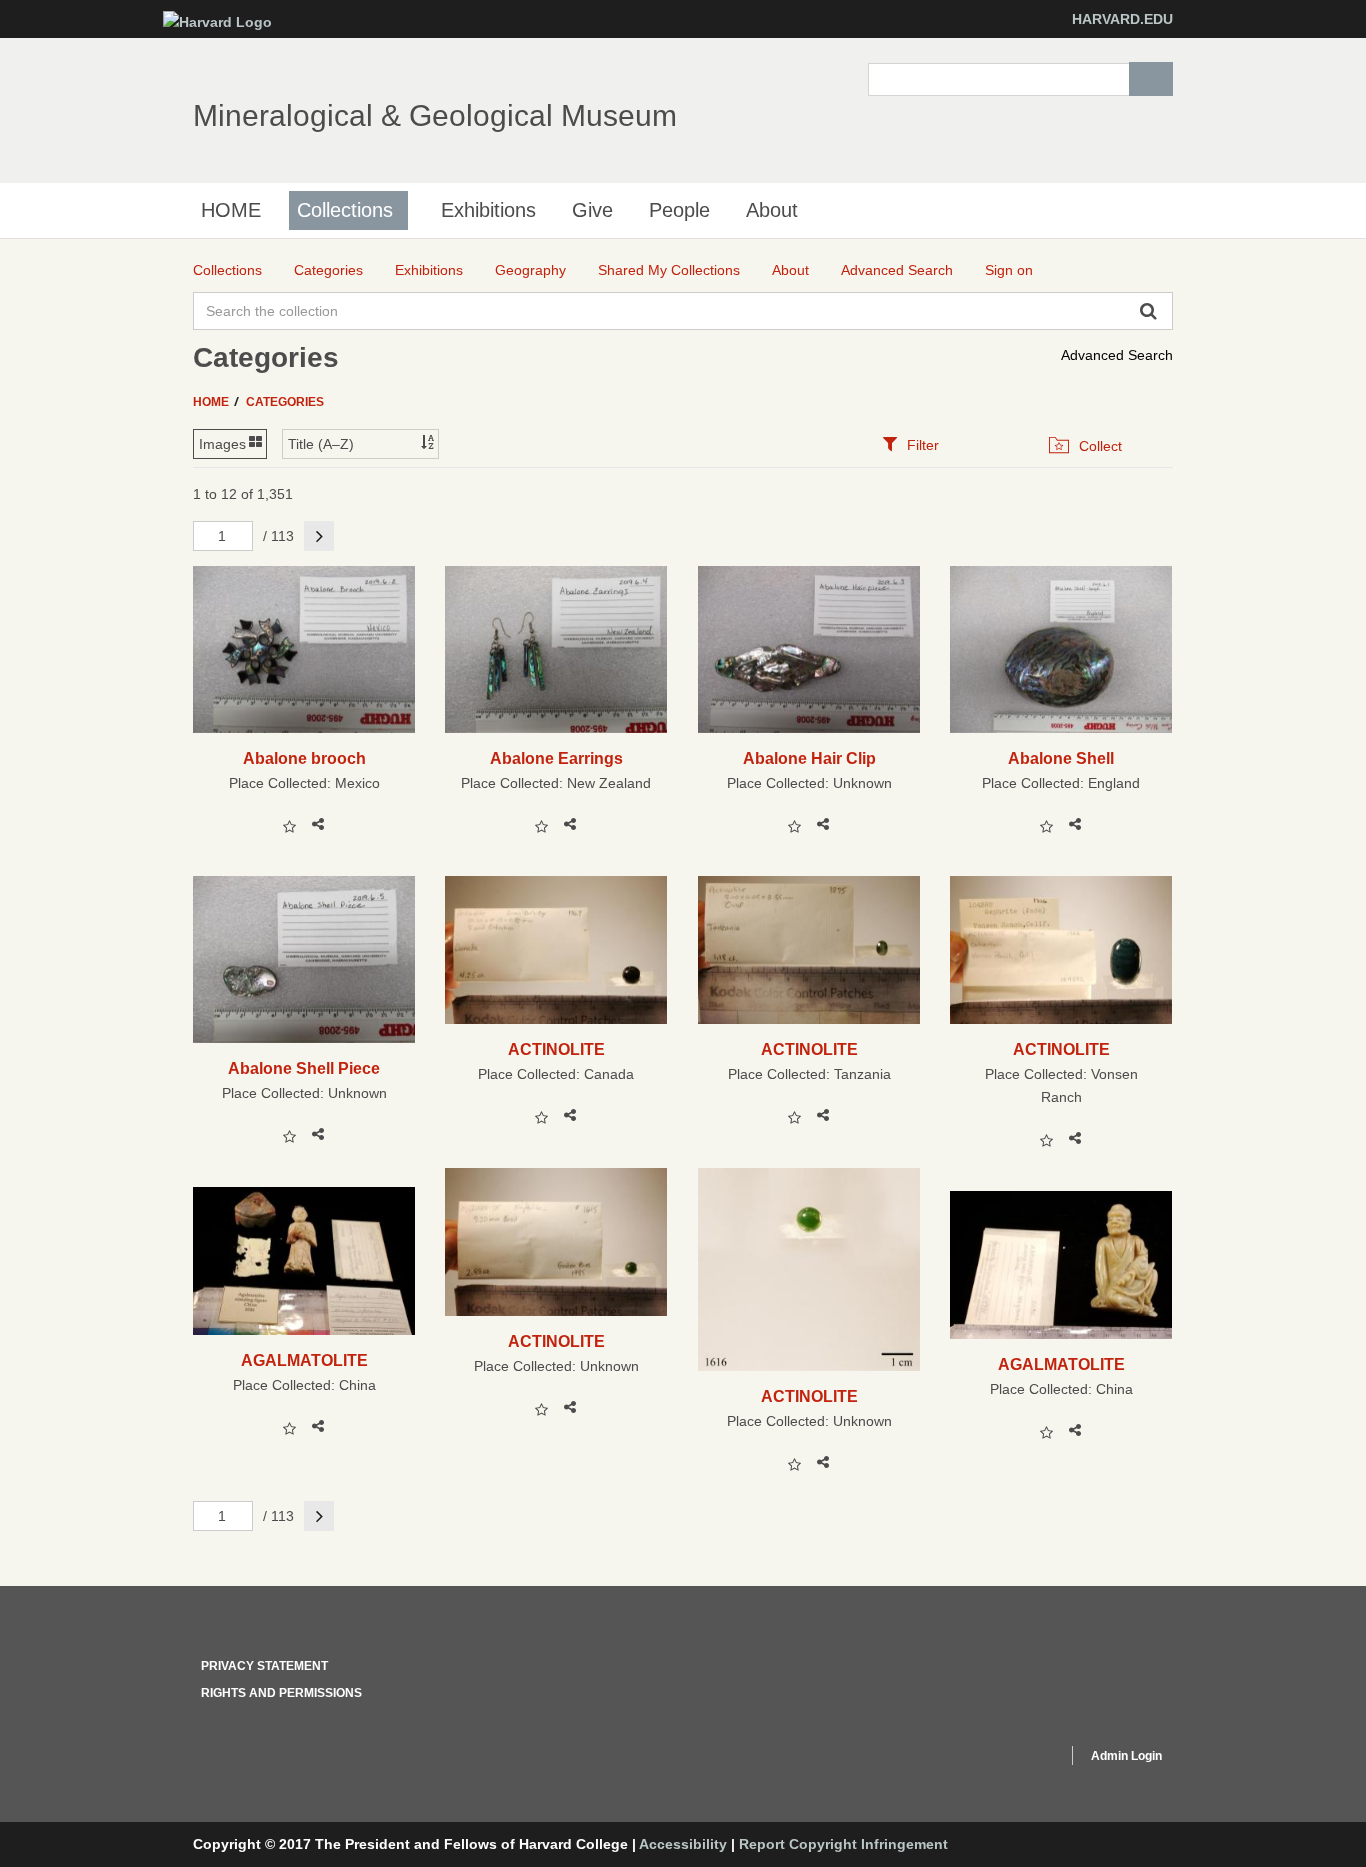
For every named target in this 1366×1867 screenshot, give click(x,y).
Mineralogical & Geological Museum (435, 115)
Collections (345, 210)
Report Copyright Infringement (843, 1844)
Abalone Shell (1061, 758)
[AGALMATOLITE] (304, 1261)
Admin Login (1126, 1756)
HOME (231, 210)
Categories (285, 402)
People (679, 210)
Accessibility (683, 1844)
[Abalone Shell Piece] (304, 959)
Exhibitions (488, 210)
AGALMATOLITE (304, 1360)
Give (592, 210)
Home (212, 402)
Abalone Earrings (556, 758)
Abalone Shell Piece (304, 1068)
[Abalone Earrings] (556, 649)
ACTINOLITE (556, 1049)
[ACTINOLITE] (556, 950)
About (772, 210)
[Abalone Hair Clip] (809, 649)
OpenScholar (1014, 1759)
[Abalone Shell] (1061, 649)
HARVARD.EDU (1122, 19)
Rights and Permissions (281, 1693)
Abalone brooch (304, 758)
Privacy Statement (264, 1666)
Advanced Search (1117, 355)
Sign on (1009, 270)
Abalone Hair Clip (809, 758)
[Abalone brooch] (304, 649)
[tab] (910, 444)
